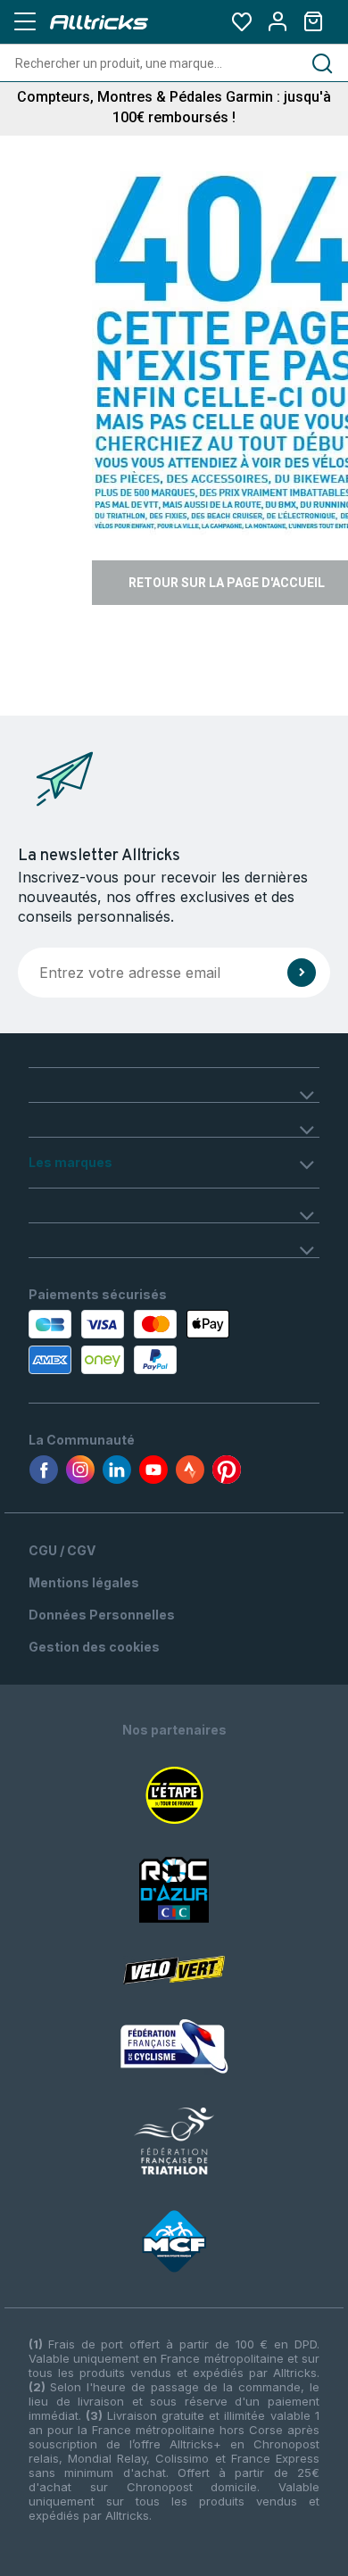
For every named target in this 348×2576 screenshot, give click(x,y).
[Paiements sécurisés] (114, 1342)
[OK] (302, 973)
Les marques (70, 1162)
